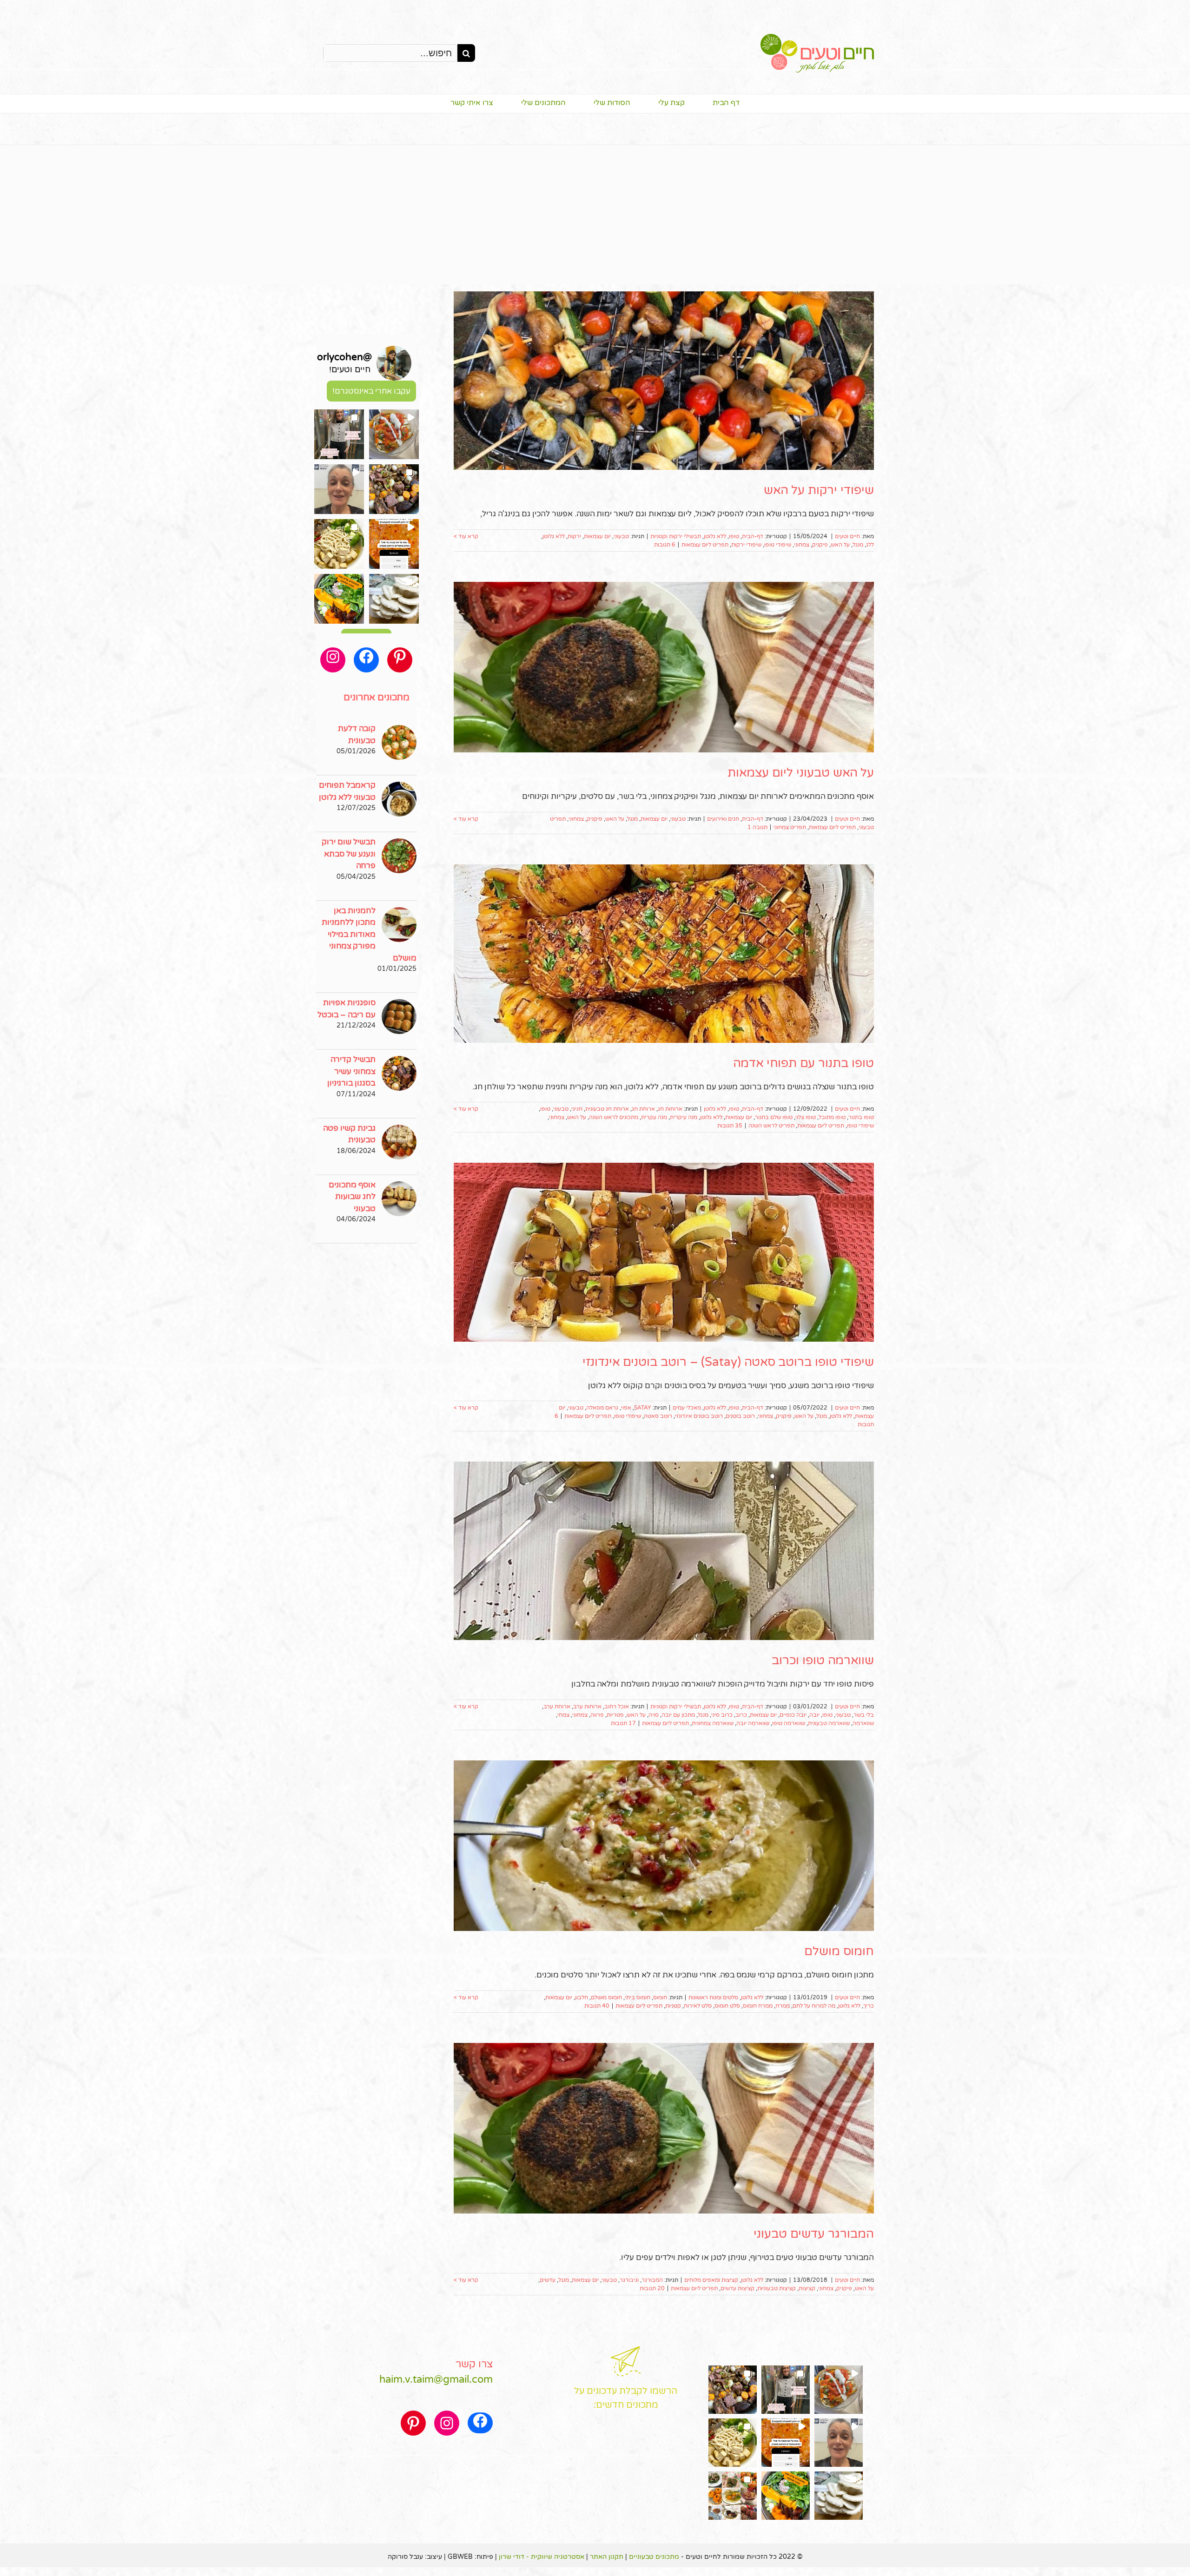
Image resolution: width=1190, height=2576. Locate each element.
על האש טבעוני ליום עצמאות (801, 773)
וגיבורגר (629, 2280)
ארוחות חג (670, 1109)
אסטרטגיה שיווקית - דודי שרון (542, 2557)
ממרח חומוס (758, 2006)
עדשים (548, 2280)
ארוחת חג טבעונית (607, 1109)
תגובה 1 (757, 827)
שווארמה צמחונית (713, 1723)
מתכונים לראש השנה (614, 1117)
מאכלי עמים (687, 1408)
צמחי (563, 1715)
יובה (814, 1715)
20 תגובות (652, 2288)
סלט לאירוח (698, 2006)
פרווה (597, 1715)
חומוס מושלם (839, 1951)
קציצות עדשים (737, 2288)
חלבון (582, 1997)
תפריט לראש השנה (771, 1126)
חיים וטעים (847, 536)
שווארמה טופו (789, 1723)
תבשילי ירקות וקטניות (676, 536)
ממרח (783, 2006)
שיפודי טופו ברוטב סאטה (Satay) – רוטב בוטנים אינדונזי (728, 1362)
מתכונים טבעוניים (654, 2557)
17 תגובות (623, 1723)
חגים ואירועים (723, 819)
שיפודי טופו (778, 545)
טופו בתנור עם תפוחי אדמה (803, 1063)
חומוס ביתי (638, 1997)
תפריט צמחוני (790, 827)
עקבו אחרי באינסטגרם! (371, 391)
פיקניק (820, 545)
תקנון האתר (607, 2557)
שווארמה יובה (753, 1723)
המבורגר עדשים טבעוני (814, 2234)
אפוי (626, 1408)
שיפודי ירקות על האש (819, 490)
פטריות (615, 1715)
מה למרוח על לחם (814, 2006)
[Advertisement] (595, 215)
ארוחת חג (643, 1109)
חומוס (660, 1997)
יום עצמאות (597, 536)
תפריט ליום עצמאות (705, 545)
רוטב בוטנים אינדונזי (699, 1416)
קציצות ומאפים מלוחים (711, 2280)
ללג (870, 545)
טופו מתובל (832, 1117)
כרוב (741, 1715)
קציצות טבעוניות (777, 2288)
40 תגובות (597, 2006)
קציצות (807, 2288)
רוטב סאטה (658, 1416)
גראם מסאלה (602, 1408)
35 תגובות (730, 1126)
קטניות (673, 2006)
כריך (869, 2006)
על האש (840, 545)
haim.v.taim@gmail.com (436, 2379)
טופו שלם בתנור (774, 1117)
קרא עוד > (466, 536)
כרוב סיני (722, 1715)
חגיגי (577, 1109)
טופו (734, 536)
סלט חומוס (727, 2006)
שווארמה (863, 1723)
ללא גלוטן (715, 536)
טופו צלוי (806, 1117)
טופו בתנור (861, 1117)
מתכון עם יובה (678, 1715)
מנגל (858, 545)
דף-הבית (753, 536)
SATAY (643, 1408)
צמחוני (802, 545)
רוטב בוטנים (740, 1416)
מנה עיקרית (684, 1117)
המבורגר (652, 2280)
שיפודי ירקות (746, 545)
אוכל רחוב (617, 1706)
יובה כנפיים (793, 1715)
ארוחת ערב (557, 1706)
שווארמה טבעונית (829, 1723)
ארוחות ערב (587, 1706)
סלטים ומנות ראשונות (713, 1997)
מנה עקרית (654, 1117)
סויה (654, 1715)
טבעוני (621, 536)
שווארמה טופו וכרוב (823, 1660)
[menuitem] (712, 104)
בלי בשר (864, 1715)
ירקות (574, 536)
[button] (394, 434)
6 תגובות (665, 545)
